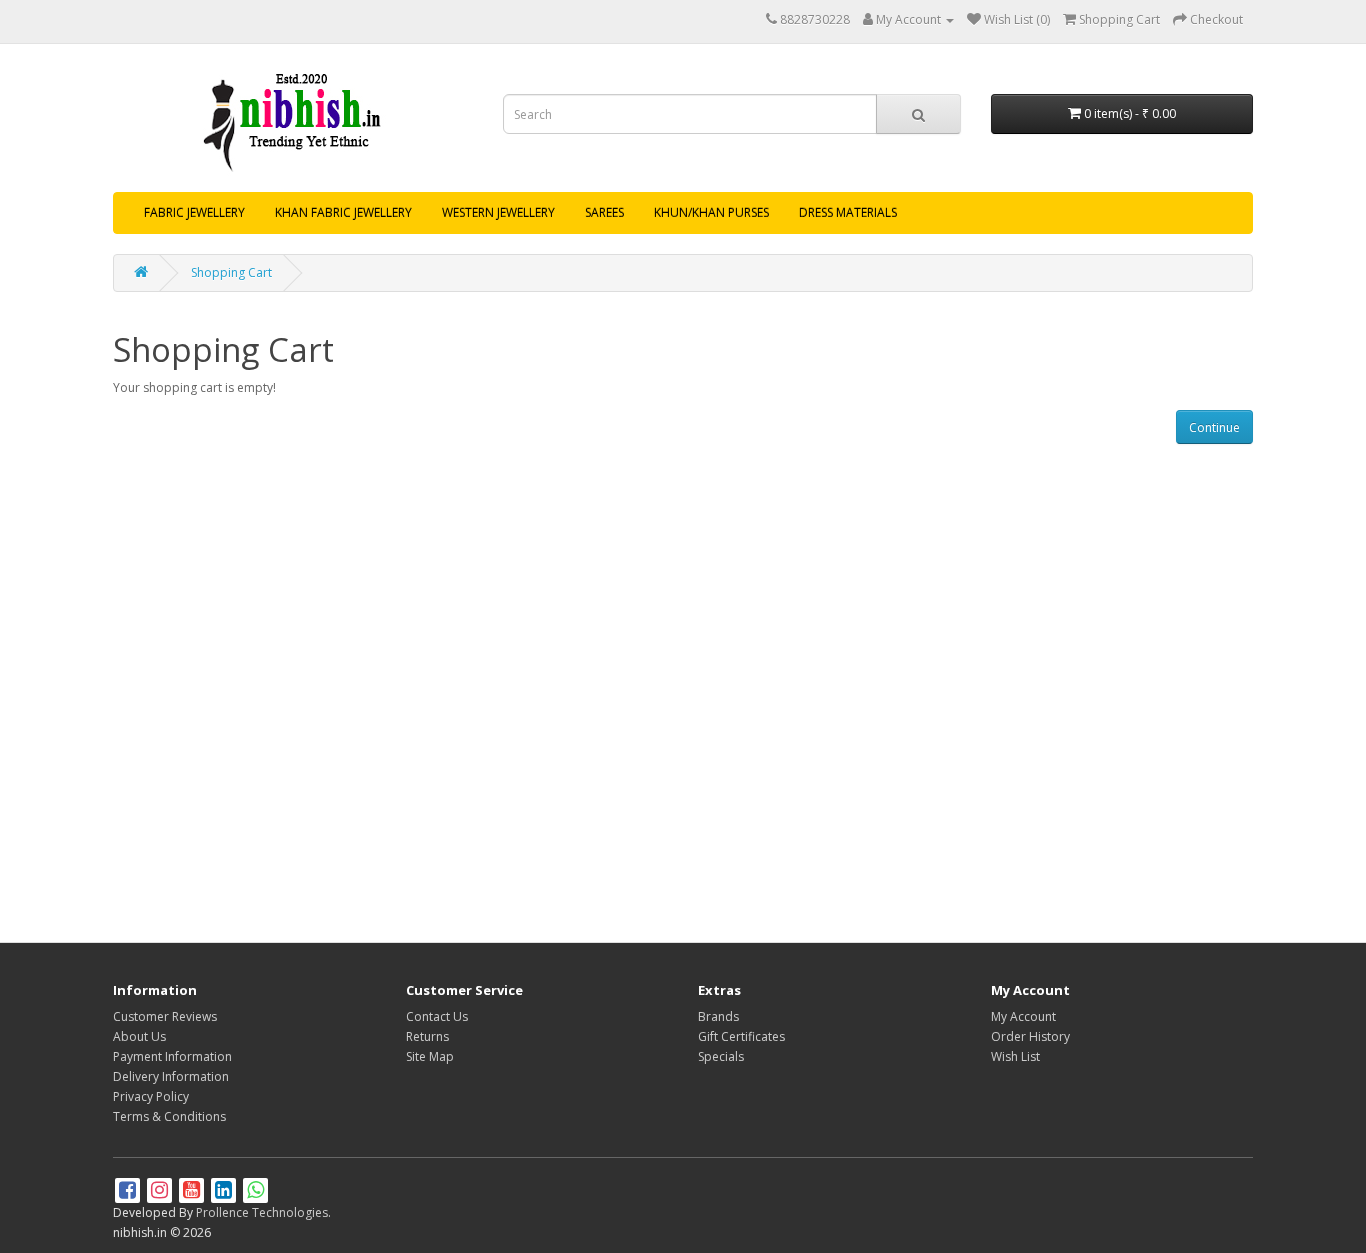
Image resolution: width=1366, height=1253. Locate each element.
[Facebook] (129, 1192)
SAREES (604, 212)
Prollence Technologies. (263, 1212)
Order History (1030, 1036)
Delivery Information (171, 1076)
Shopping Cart (231, 272)
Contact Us (437, 1016)
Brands (718, 1016)
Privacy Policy (151, 1096)
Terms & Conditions (169, 1116)
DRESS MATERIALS (848, 212)
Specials (721, 1056)
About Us (139, 1036)
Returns (427, 1036)
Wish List (1015, 1056)
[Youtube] (193, 1192)
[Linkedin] (225, 1192)
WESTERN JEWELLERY (498, 212)
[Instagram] (161, 1192)
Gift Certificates (741, 1036)
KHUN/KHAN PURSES (711, 212)
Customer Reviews (165, 1016)
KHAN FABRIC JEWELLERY (343, 212)
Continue (1214, 427)
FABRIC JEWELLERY (194, 212)
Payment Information (172, 1056)
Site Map (430, 1056)
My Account (1023, 1016)
